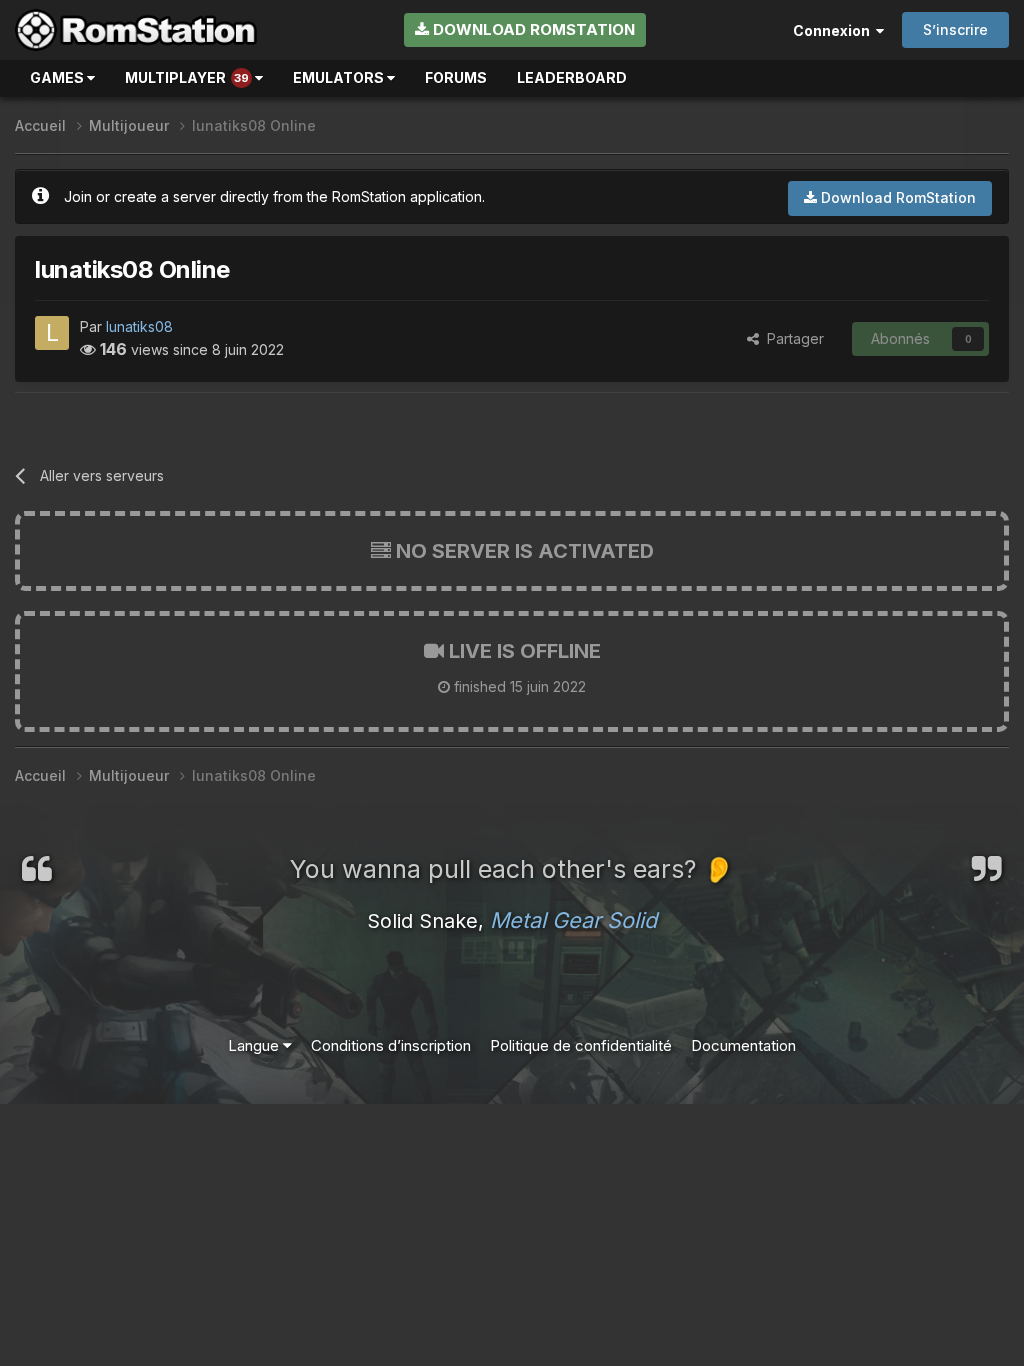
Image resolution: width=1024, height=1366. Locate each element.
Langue (255, 1045)
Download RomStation (532, 29)
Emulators (340, 77)
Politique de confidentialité (581, 1045)
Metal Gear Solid (573, 920)
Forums (456, 77)
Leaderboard (572, 77)
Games (58, 77)
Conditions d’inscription (391, 1045)
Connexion (834, 30)
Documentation (743, 1045)
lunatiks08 (139, 326)
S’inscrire (955, 29)
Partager (791, 338)
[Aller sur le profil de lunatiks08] (52, 333)
